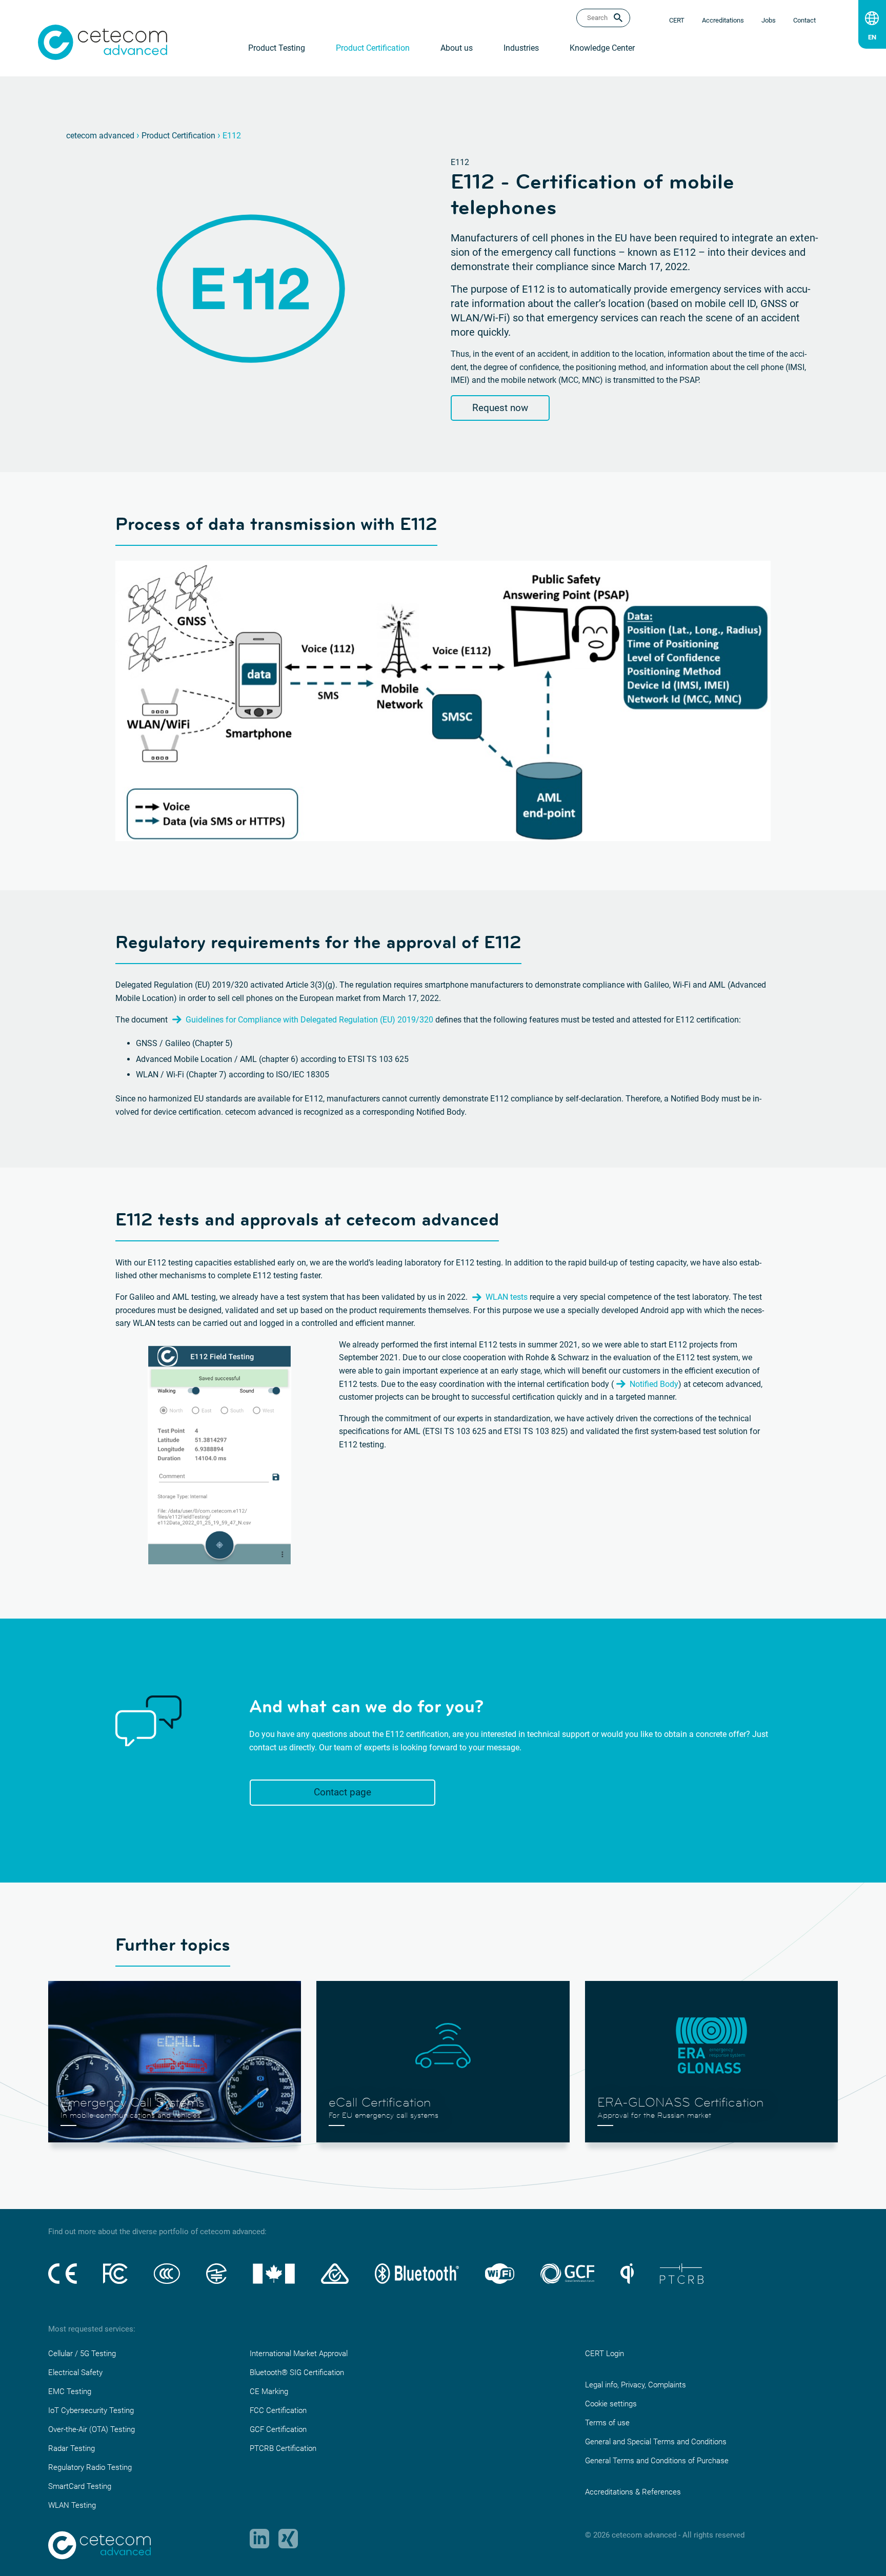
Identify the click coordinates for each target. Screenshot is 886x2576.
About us (457, 48)
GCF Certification (278, 2429)
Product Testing (277, 48)
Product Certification (373, 48)
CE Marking (269, 2391)
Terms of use (607, 2423)
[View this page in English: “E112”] (872, 35)
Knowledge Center (602, 48)
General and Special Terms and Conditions (656, 2442)
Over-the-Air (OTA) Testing (92, 2429)
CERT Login (605, 2354)
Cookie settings (611, 2404)
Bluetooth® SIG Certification (297, 2373)
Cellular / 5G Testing (82, 2354)
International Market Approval (299, 2354)
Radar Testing (72, 2448)
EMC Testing (70, 2391)
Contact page (343, 1792)
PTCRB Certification (283, 2448)
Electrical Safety (75, 2373)
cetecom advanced (100, 136)
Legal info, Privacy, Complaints (636, 2385)
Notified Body (654, 1384)
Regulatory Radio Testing (90, 2467)
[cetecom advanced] (103, 42)
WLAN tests (507, 1297)
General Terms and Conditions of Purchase (657, 2461)
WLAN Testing (72, 2505)
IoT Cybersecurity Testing (91, 2410)
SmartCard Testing (80, 2486)
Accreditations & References (633, 2492)
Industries (521, 48)
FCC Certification (278, 2410)
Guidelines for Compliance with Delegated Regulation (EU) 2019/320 (309, 1020)
